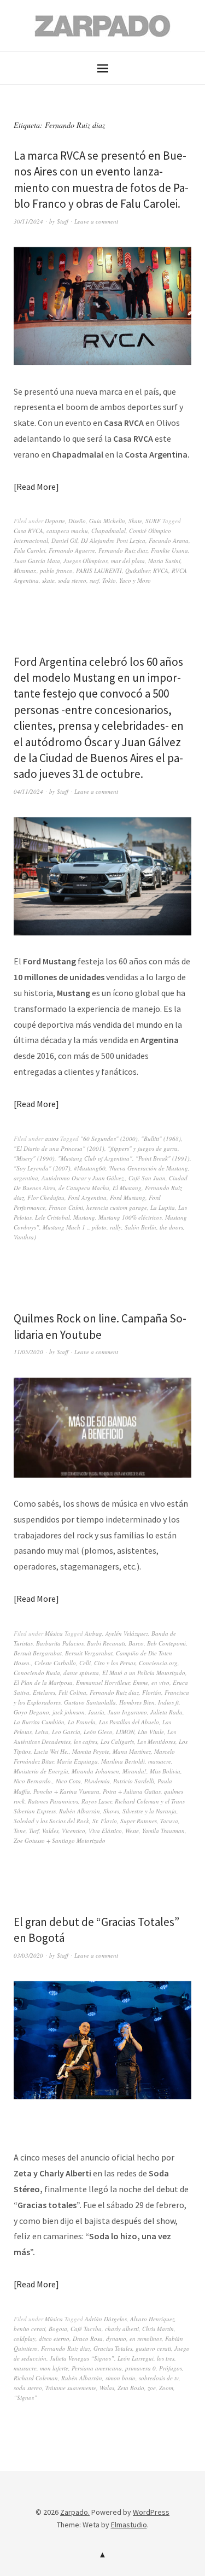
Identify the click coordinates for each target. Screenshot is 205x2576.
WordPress (151, 2512)
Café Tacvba (86, 2329)
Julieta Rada (166, 1712)
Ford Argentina (87, 1198)
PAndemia (97, 1781)
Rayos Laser (96, 1801)
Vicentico (74, 1831)
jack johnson (69, 1712)
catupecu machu (67, 531)
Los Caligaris (117, 1741)
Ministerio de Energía (41, 1771)
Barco (136, 1643)
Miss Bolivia (165, 1771)
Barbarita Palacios (60, 1643)
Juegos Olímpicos (86, 561)
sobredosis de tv (159, 2378)
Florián (152, 1692)
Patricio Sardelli (134, 1781)
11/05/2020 (28, 1352)
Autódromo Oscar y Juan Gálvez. (83, 1178)
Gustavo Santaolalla (90, 1702)
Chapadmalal (109, 531)
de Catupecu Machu (84, 1188)
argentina (26, 1178)
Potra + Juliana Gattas (132, 1791)
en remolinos (146, 2338)
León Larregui (136, 2358)
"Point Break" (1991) (163, 1158)
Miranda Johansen (95, 1771)
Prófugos (171, 2368)
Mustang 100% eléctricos (130, 1217)
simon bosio (121, 2378)
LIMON (125, 1732)
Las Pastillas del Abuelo (129, 1722)
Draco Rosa (88, 2338)
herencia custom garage (117, 1207)
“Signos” (25, 2398)
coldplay (25, 2338)
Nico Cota (68, 1781)
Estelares (44, 1692)
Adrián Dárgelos (106, 2319)
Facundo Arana (169, 540)
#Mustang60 (90, 1168)
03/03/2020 (28, 1955)
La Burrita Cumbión (39, 1722)
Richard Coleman (36, 2378)
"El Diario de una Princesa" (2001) (59, 1148)
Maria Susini (164, 561)
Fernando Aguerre (72, 550)
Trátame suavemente (71, 2388)
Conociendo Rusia (37, 1673)
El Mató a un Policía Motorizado (144, 1673)
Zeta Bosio (131, 2388)
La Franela (82, 1722)
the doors (171, 1227)
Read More (36, 487)
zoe (152, 2388)
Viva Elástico (105, 1831)
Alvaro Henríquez (152, 2319)
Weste (132, 1831)
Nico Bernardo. (33, 1781)
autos (52, 1138)
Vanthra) (25, 1237)
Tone (20, 1831)
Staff (63, 221)
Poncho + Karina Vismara (66, 1791)
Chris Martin (158, 2329)
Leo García (66, 1732)
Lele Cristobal (52, 1217)
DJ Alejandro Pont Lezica (113, 540)
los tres (166, 2358)
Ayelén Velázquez (127, 1633)
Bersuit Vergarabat (89, 1653)
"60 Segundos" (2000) (109, 1138)
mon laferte (54, 2368)
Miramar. (25, 570)
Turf (34, 1831)
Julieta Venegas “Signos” (82, 2358)
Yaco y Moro (135, 580)
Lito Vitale (151, 1732)
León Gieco (98, 1732)
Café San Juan (147, 1178)
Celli (85, 1663)
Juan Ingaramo (127, 1712)
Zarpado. (75, 2512)
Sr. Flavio (105, 1821)
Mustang (84, 1217)
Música (54, 1633)
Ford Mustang (128, 1198)
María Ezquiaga (77, 1761)
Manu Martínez (132, 1751)
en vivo (160, 1682)
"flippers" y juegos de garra (143, 1148)
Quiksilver (137, 570)
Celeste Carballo (55, 1663)
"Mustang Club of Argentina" (95, 1158)
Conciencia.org (158, 1663)
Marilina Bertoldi (123, 1761)
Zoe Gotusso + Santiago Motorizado (60, 1840)
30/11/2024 (28, 221)
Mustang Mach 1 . (66, 1227)
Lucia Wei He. (51, 1751)
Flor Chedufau (46, 1198)
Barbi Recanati (106, 1643)
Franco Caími (66, 1207)
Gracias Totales (113, 2348)
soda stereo (72, 580)
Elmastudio (129, 2525)
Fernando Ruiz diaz (123, 550)
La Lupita (163, 1207)
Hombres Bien (137, 1702)
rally (116, 1227)
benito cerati (30, 2329)
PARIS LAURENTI (99, 570)
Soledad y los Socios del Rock (51, 1821)
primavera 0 (140, 2368)
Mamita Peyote (91, 1751)
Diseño (77, 521)
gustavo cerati (153, 2348)
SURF (153, 521)
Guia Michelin (107, 521)
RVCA (161, 570)
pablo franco (56, 570)
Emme (140, 1682)
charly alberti (122, 2329)
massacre (160, 1761)
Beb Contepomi (166, 1643)
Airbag (93, 1633)
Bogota (58, 2329)
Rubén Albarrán (80, 1811)
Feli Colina (72, 1692)
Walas (107, 2388)
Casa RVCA (28, 531)
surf (94, 580)
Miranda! (134, 1771)
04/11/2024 (28, 791)
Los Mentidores (156, 1741)
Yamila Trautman (163, 1831)
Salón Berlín (140, 1227)
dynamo (116, 2338)
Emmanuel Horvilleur (103, 1682)
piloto (99, 1227)
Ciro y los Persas (115, 1663)
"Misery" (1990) (34, 1158)
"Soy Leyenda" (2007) (42, 1168)
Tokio (109, 580)
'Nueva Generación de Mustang (148, 1168)
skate (48, 580)
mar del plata (128, 561)
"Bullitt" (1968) (161, 1138)
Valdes (50, 1831)
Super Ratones (139, 1821)
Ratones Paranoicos (53, 1801)
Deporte (55, 521)
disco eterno (54, 2338)
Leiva (42, 1732)
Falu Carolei (30, 550)
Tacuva (169, 1821)
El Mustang (127, 1188)
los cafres (86, 1741)
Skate (135, 521)
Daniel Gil (65, 540)
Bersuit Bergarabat (38, 1653)
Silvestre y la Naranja (150, 1811)
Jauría (96, 1712)
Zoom (166, 2388)
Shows (111, 1811)
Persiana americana (97, 2368)
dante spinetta (81, 1673)
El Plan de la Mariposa (43, 1682)
